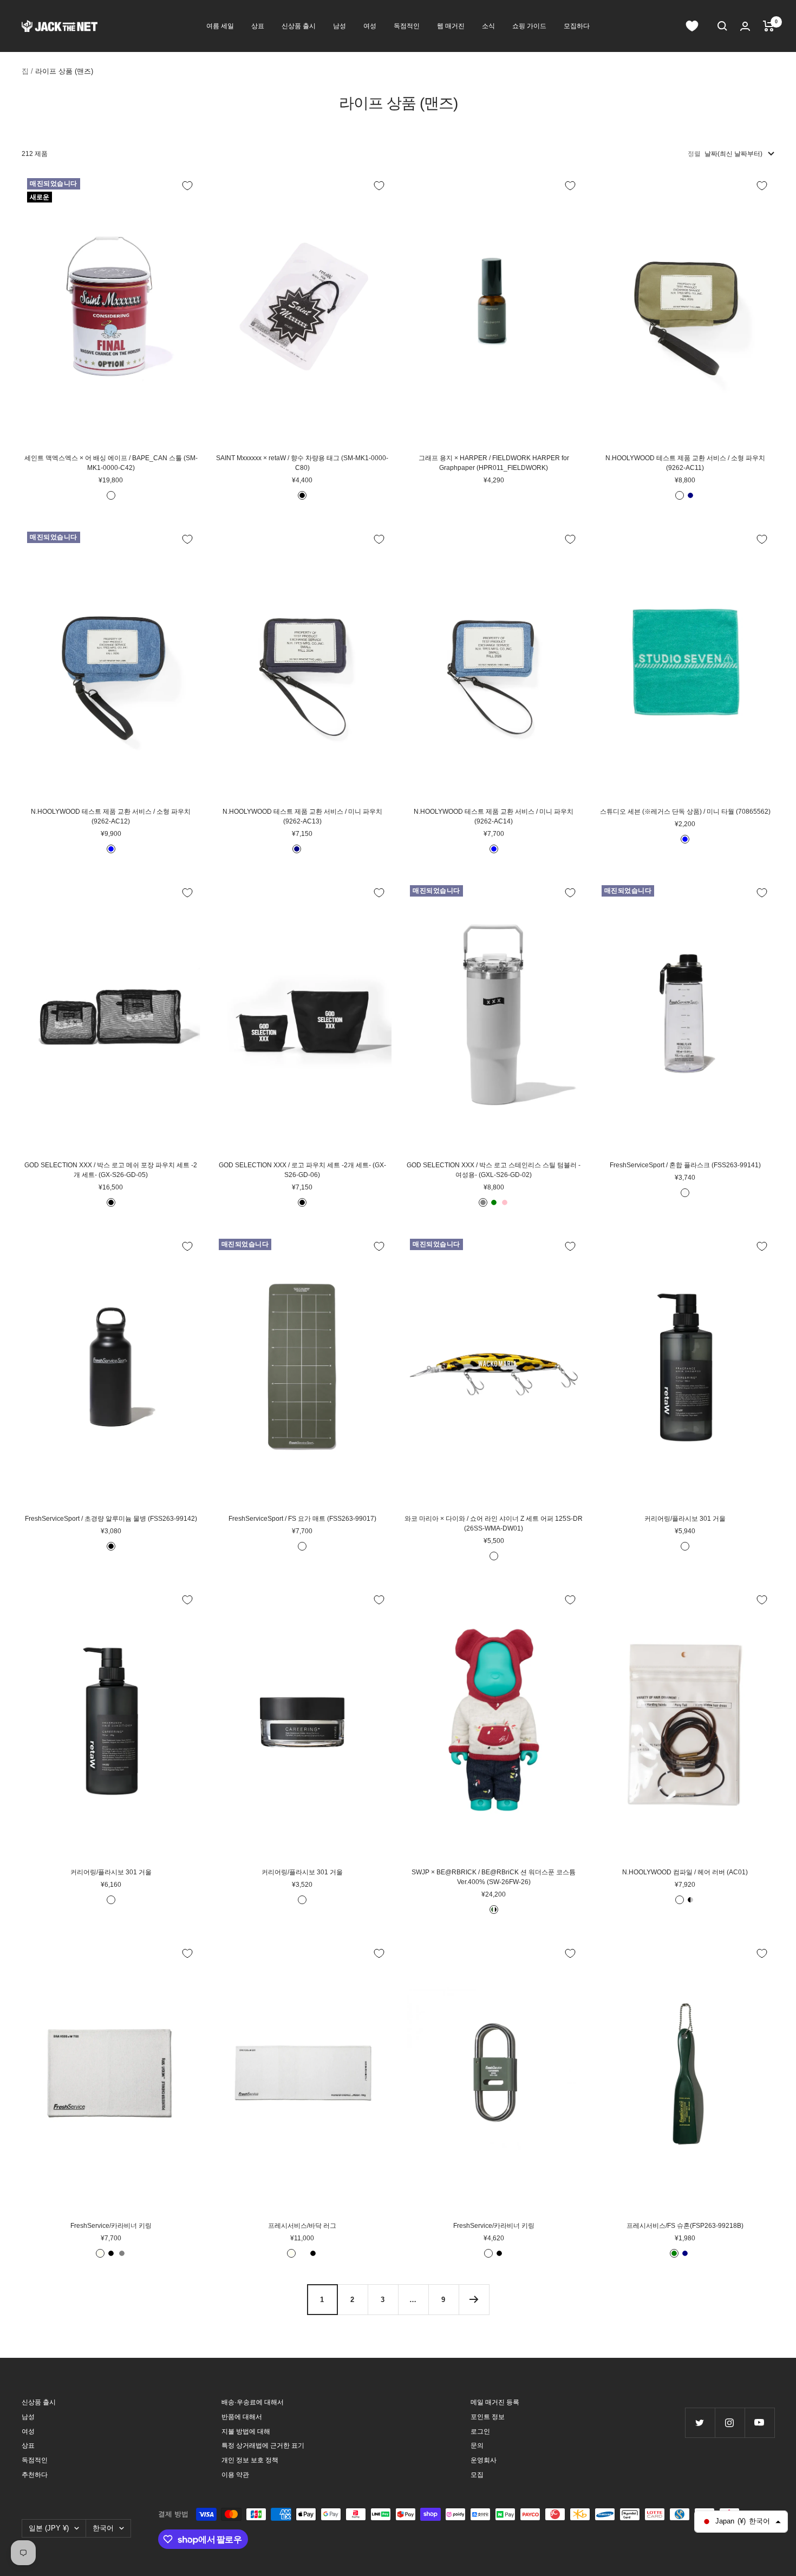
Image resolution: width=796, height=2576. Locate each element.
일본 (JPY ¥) (49, 2528)
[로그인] (745, 26)
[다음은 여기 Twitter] (700, 2423)
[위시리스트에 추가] (187, 186)
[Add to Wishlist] (187, 1246)
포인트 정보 (488, 2417)
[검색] (722, 26)
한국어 (103, 2528)
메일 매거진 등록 (495, 2402)
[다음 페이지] (474, 2299)
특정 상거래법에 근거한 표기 (263, 2446)
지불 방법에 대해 (246, 2431)
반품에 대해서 (242, 2417)
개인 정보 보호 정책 (250, 2460)
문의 (477, 2446)
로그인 (480, 2431)
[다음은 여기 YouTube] (759, 2423)
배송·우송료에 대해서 (253, 2402)
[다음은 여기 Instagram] (730, 2423)
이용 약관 (235, 2475)
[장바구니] (769, 26)
